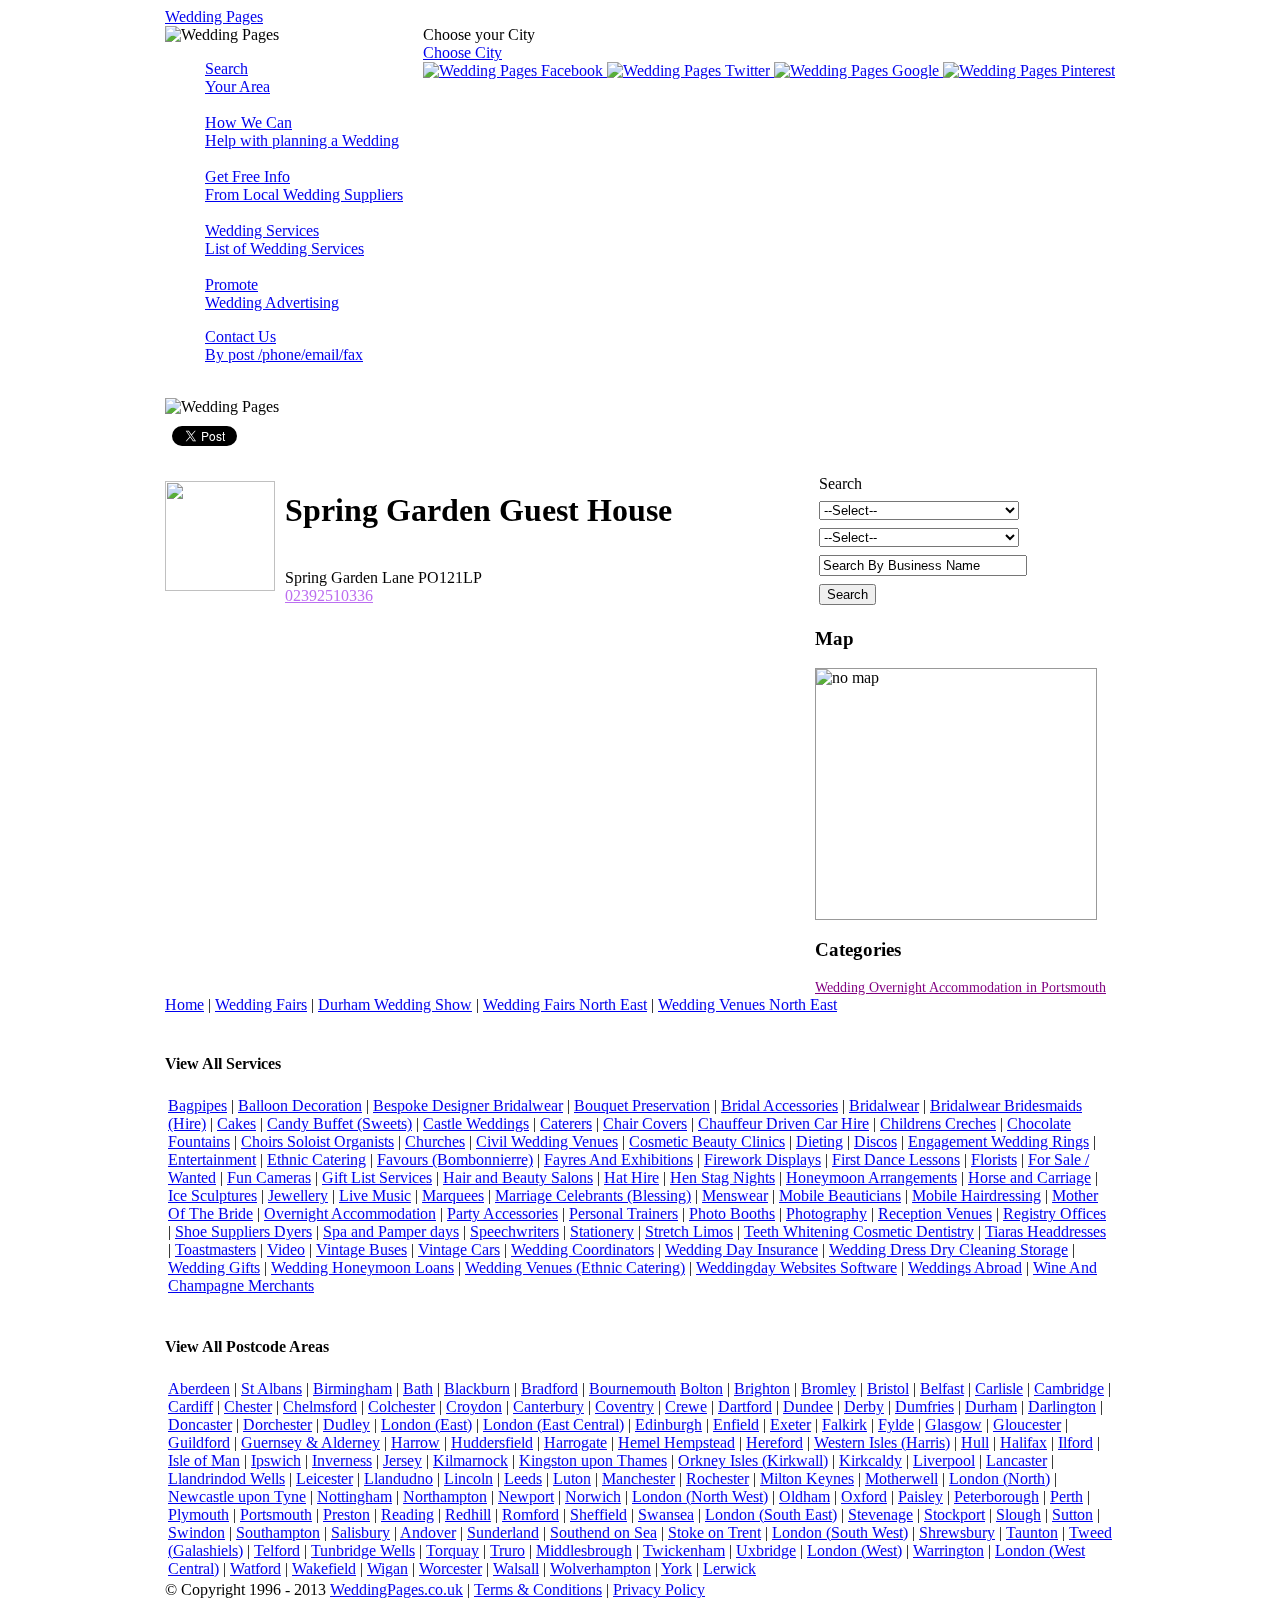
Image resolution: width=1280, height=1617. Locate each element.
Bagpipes (197, 1105)
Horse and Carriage (1029, 1177)
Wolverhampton (600, 1568)
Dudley (346, 1424)
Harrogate (575, 1442)
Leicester (324, 1478)
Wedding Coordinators (582, 1249)
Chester (248, 1406)
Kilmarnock (470, 1460)
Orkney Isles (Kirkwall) (753, 1460)
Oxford (864, 1496)
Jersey (402, 1460)
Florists (994, 1159)
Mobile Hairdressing (976, 1195)
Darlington (1062, 1406)
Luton (572, 1478)
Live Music (375, 1195)
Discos (875, 1141)
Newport (526, 1496)
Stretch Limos (689, 1231)
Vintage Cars (459, 1249)
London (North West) (700, 1496)
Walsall (516, 1568)
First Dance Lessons (896, 1159)
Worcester (450, 1568)
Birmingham (352, 1388)
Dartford (745, 1406)
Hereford (774, 1442)
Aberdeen (199, 1388)
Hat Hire (631, 1177)
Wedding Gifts (214, 1267)
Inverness (342, 1460)
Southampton (278, 1532)
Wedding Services (284, 239)
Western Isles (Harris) (882, 1442)
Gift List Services (377, 1177)
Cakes (236, 1123)
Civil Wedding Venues (547, 1141)
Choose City (462, 52)
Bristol (888, 1388)
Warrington (948, 1550)
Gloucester (1027, 1424)
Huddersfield (492, 1442)
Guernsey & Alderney (310, 1442)
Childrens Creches (938, 1123)
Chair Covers (645, 1123)
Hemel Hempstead (676, 1442)
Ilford (1075, 1442)
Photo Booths (732, 1213)
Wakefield (324, 1568)
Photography (826, 1213)
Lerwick (729, 1568)
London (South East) (771, 1514)
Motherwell (901, 1478)
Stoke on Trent (714, 1532)
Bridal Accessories (779, 1105)
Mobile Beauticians (840, 1195)
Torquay (452, 1550)
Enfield (736, 1424)
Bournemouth (632, 1388)
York (676, 1568)
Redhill (468, 1514)
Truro (507, 1550)
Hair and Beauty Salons (518, 1177)
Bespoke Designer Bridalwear (468, 1105)
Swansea (666, 1514)
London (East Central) (553, 1424)
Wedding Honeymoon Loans (362, 1267)
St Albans (271, 1388)
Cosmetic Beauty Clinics (707, 1141)
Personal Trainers (623, 1213)
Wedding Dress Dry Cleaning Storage (948, 1249)
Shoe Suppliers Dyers (243, 1231)
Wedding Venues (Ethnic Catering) (575, 1267)
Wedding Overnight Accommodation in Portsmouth (960, 987)
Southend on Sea (603, 1532)
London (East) (426, 1424)
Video (286, 1249)
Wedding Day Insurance (741, 1249)
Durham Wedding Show (395, 1004)
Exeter (790, 1424)
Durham (991, 1406)
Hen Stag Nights (722, 1177)
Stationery (602, 1231)
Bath (418, 1388)
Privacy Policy (659, 1589)
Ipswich (276, 1460)
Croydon (474, 1406)
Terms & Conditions (538, 1589)
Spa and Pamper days (391, 1231)
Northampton (445, 1496)
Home (184, 1004)
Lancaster (1016, 1460)
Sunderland (503, 1532)
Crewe (686, 1406)
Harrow (415, 1442)
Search (237, 77)
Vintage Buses (361, 1249)
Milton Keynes (807, 1478)
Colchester (401, 1406)
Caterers (566, 1123)
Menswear (735, 1195)
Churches (435, 1141)
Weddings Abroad (965, 1267)
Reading (407, 1514)
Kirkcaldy (870, 1460)
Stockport (954, 1514)
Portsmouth (276, 1514)
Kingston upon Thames (593, 1460)
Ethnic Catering (316, 1159)
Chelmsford (320, 1406)
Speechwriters (514, 1231)
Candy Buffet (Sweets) (339, 1123)
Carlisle (999, 1388)
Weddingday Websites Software (796, 1267)
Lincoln (468, 1478)
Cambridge (1069, 1388)
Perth (1066, 1496)
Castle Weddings (476, 1123)
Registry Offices (1054, 1213)
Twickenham (684, 1550)
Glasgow (953, 1424)
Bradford (549, 1388)
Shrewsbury (957, 1532)
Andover (428, 1532)
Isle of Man (204, 1460)
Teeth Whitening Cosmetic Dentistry (859, 1231)
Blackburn (477, 1388)
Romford (530, 1514)
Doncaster (200, 1424)
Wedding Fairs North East (565, 1004)
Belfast (942, 1388)
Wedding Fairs (261, 1004)
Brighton (762, 1388)
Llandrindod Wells (226, 1478)
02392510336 (329, 595)
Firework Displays (762, 1159)
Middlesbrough (584, 1550)
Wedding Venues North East (747, 1004)
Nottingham (354, 1496)
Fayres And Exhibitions (618, 1159)
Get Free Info (304, 185)
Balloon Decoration (300, 1105)
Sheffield (598, 1514)
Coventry (624, 1406)
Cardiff (190, 1406)
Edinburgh (668, 1424)
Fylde (896, 1424)
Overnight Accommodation (350, 1213)
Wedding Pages (214, 16)
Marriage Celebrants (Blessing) (593, 1195)
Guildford (199, 1442)
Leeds (523, 1478)
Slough (1018, 1514)
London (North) (999, 1478)
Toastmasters (215, 1249)
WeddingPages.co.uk (396, 1589)
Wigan (387, 1568)
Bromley (828, 1388)
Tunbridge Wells (363, 1550)
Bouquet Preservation (642, 1105)
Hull (975, 1442)
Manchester (638, 1478)
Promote (272, 293)
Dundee (808, 1406)
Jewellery (298, 1195)
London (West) (854, 1550)
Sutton (1072, 1514)
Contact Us (284, 345)
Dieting (819, 1141)
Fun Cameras (269, 1177)
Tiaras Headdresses (1045, 1231)
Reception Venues (935, 1213)
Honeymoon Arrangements (871, 1177)
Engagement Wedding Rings (998, 1141)
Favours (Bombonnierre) (455, 1159)
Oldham (804, 1496)
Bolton (701, 1388)
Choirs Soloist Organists (317, 1141)
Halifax (1023, 1442)
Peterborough (996, 1496)
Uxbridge (766, 1550)
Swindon (196, 1532)
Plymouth (198, 1514)
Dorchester (277, 1424)
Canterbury (548, 1406)
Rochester (717, 1478)
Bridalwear (884, 1105)
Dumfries (924, 1406)
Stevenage (880, 1514)
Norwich (593, 1496)
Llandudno (398, 1478)
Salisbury (360, 1532)
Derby (864, 1406)
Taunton (1032, 1532)
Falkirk (844, 1424)
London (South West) (840, 1532)
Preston (346, 1514)
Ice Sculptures (212, 1195)
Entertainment (212, 1159)
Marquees (453, 1195)
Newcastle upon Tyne (237, 1496)
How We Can (302, 131)
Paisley (920, 1496)
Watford (255, 1568)
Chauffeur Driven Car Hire (783, 1123)
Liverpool (944, 1460)
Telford (277, 1550)
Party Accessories (502, 1213)
